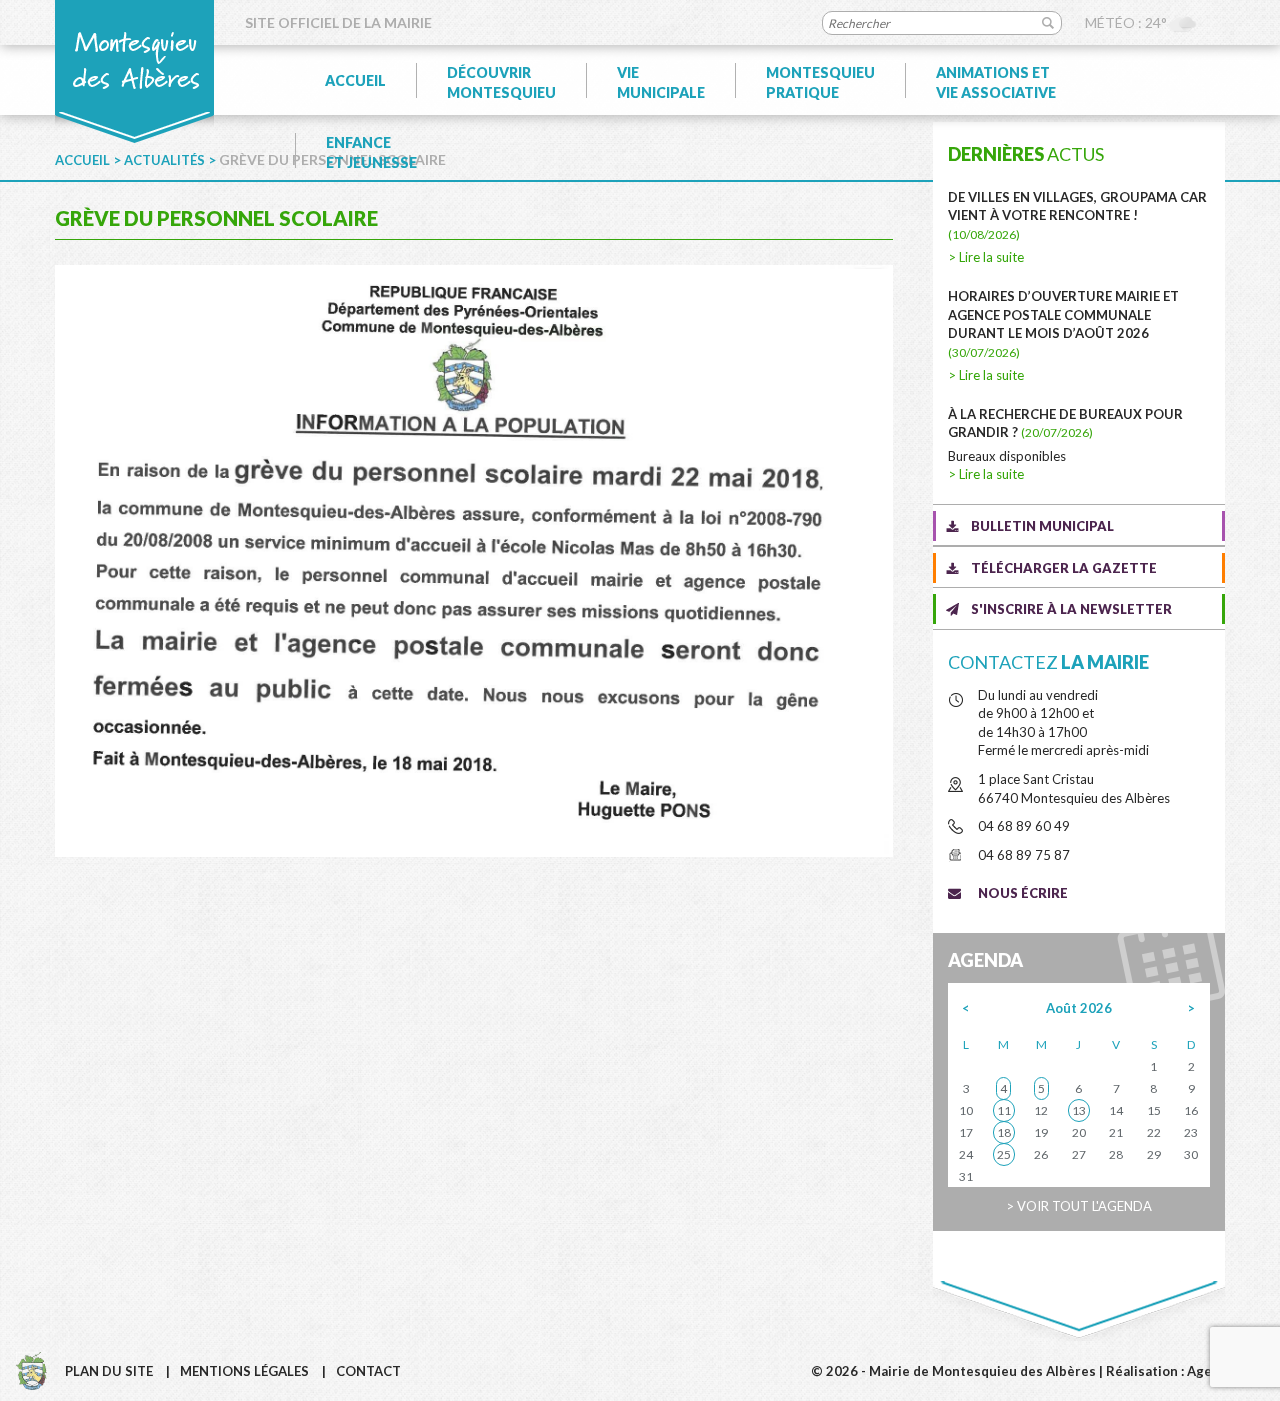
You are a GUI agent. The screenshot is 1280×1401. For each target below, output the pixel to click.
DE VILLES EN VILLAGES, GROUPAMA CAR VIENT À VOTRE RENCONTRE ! (1077, 215)
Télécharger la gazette (1064, 568)
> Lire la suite (986, 257)
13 (1079, 1110)
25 (1004, 1154)
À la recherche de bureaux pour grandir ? (1065, 423)
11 (1004, 1110)
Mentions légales (244, 1371)
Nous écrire (1023, 893)
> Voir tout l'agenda (1079, 1206)
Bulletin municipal (1042, 526)
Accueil (355, 80)
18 (1004, 1132)
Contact (368, 1371)
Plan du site (109, 1371)
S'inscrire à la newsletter (1071, 609)
